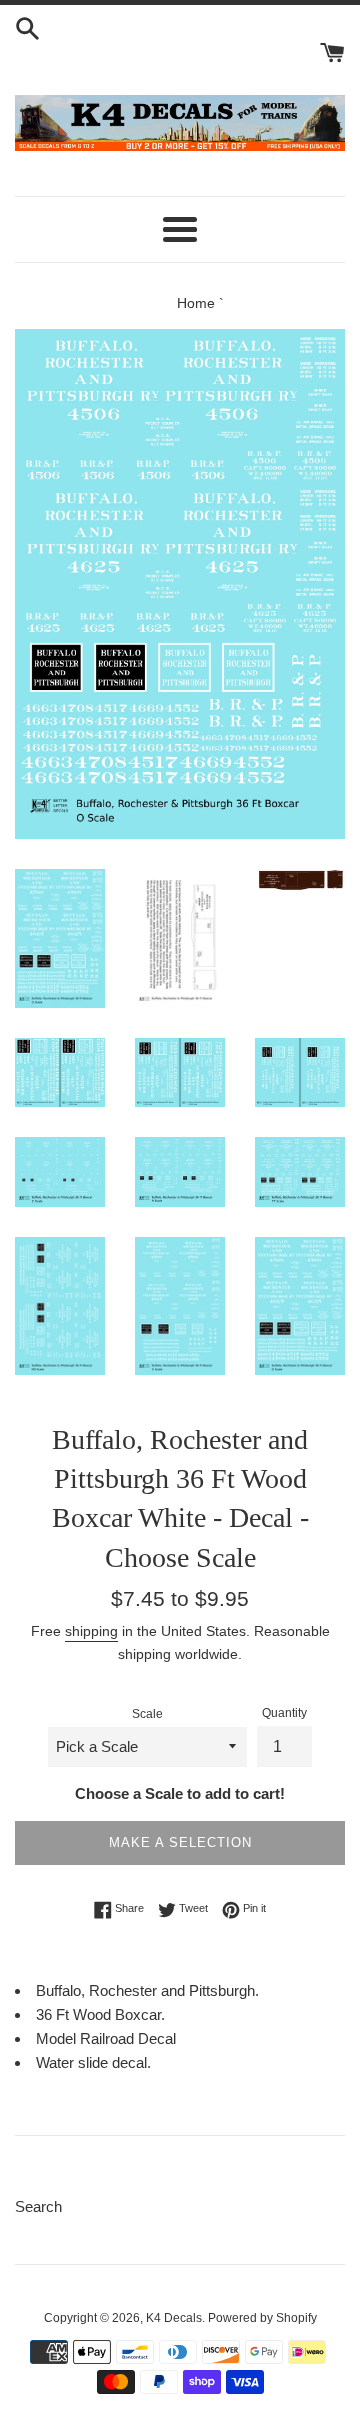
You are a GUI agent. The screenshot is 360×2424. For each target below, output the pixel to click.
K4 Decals (174, 2318)
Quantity (284, 1713)
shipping (91, 1631)
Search (38, 2206)
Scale (147, 1714)
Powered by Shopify (262, 2318)
